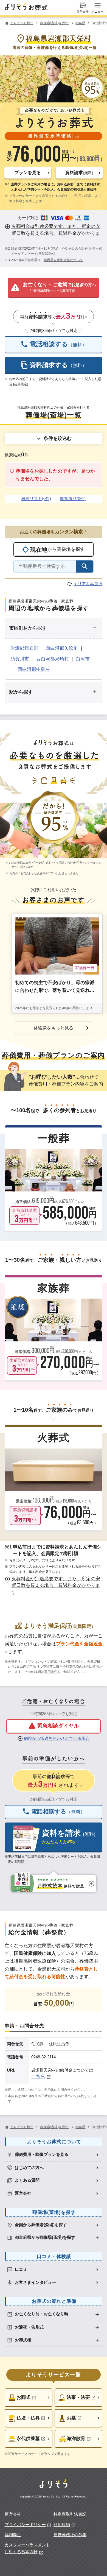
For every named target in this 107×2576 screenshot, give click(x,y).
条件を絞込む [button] (58, 438)
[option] (54, 2155)
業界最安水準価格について (63, 260)
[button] (28, 173)
